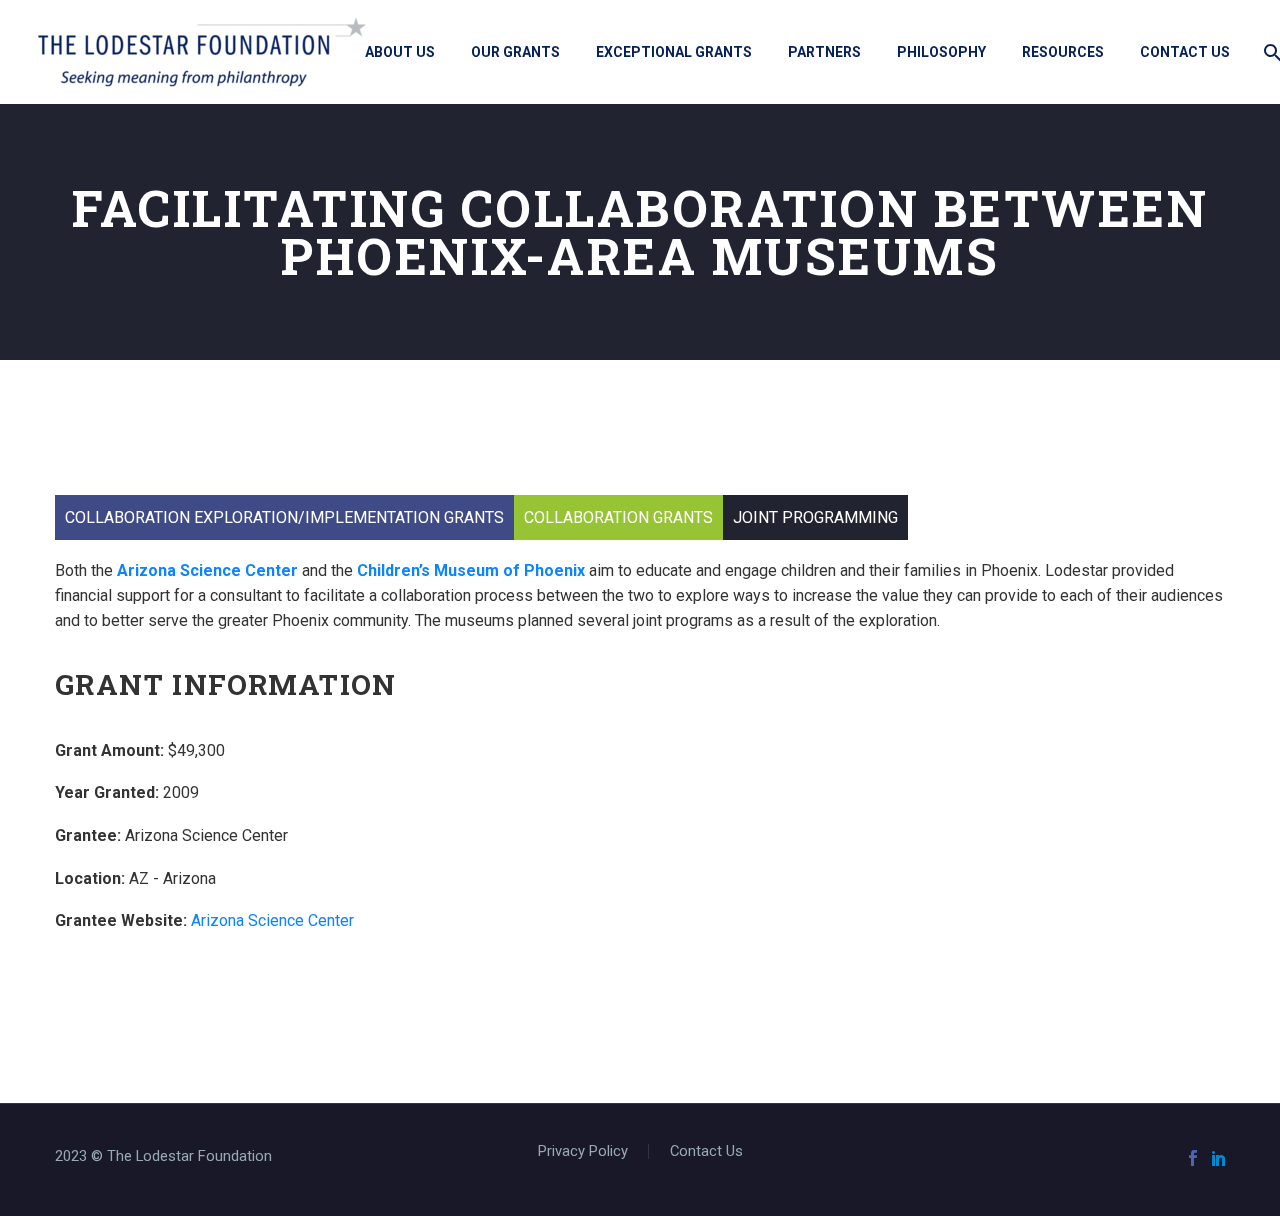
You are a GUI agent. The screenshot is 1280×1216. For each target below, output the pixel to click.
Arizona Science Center (207, 570)
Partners (824, 52)
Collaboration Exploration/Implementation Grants (284, 517)
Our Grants (515, 52)
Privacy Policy (583, 1151)
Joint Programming (815, 517)
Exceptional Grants (674, 52)
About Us (400, 52)
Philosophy (941, 52)
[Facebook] (1193, 1158)
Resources (1063, 52)
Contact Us (1185, 52)
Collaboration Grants (618, 517)
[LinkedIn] (1219, 1158)
